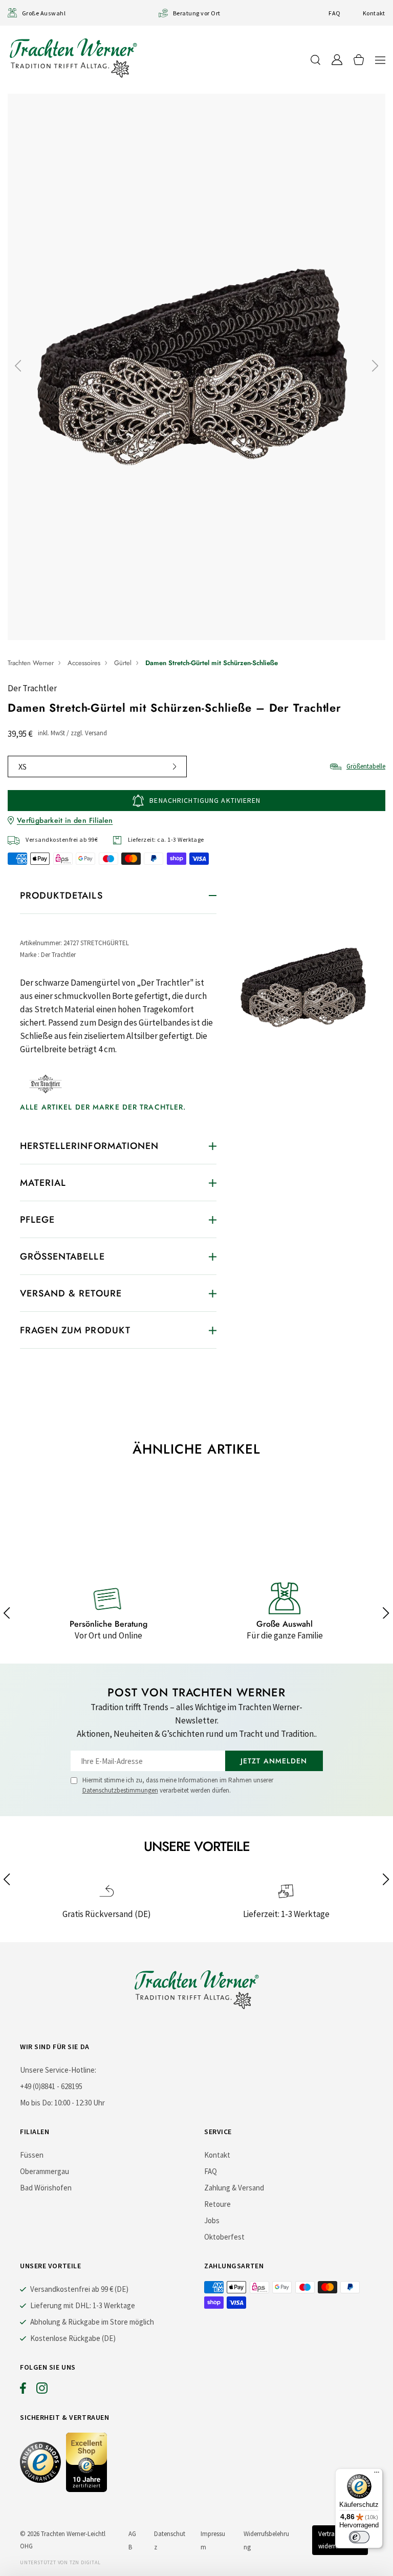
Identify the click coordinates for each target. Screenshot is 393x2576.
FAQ (334, 13)
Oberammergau (45, 2171)
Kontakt (374, 13)
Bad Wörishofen (46, 2188)
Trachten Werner (31, 663)
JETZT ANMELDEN (274, 1761)
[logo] (73, 58)
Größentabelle (366, 766)
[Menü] (377, 2475)
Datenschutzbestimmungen (120, 1790)
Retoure (217, 2204)
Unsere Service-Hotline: (58, 2070)
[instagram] (42, 2391)
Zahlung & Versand (234, 2188)
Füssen (32, 2155)
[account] (337, 60)
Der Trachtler (32, 688)
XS (23, 767)
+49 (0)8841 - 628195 (51, 2086)
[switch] (359, 2537)
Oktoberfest (224, 2237)
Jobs (212, 2220)
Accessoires (84, 663)
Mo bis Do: (36, 2103)
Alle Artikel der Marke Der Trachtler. (103, 1107)
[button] (380, 60)
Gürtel (123, 663)
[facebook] (23, 2391)
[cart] (359, 60)
